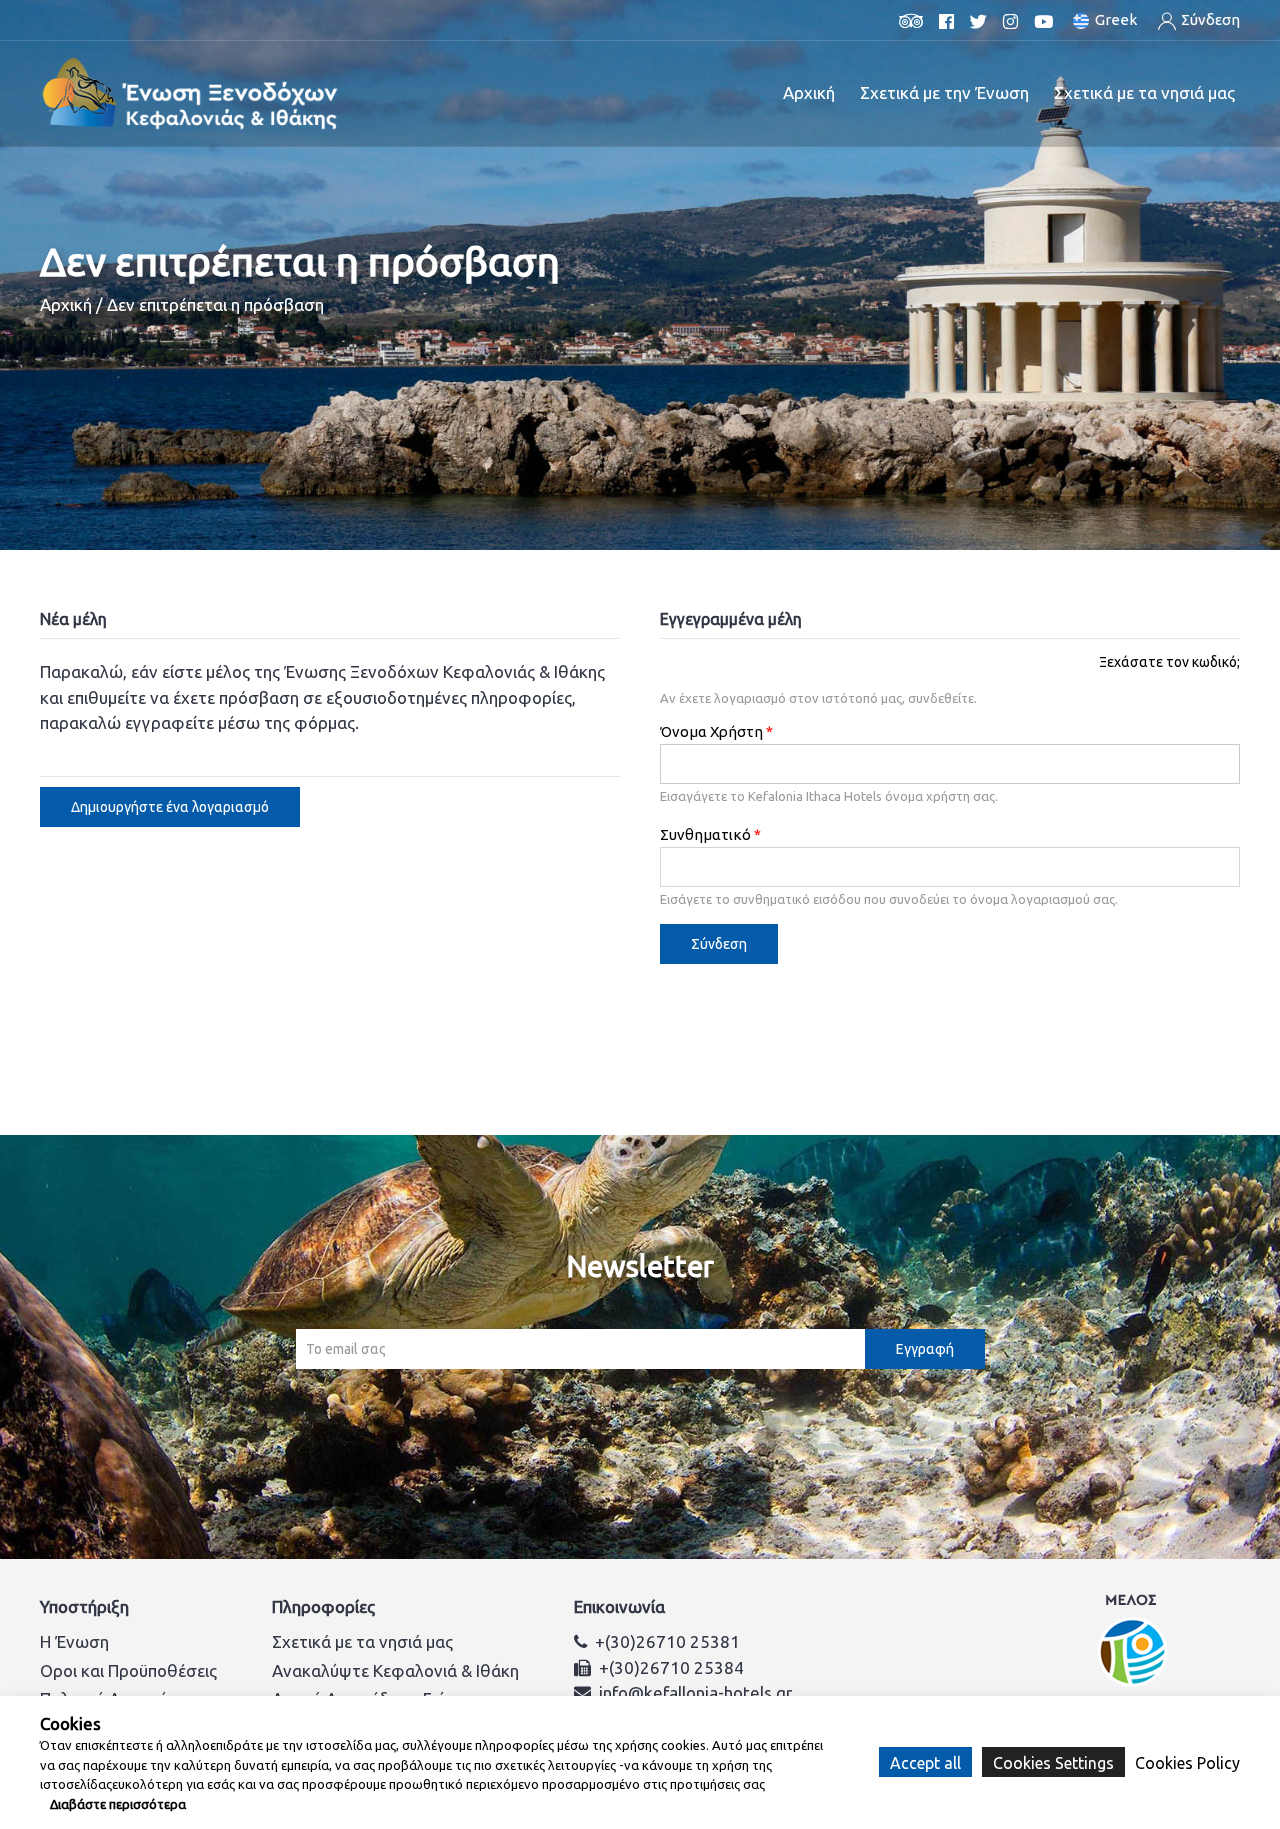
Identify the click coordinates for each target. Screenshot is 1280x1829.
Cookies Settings (1053, 1762)
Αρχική (809, 92)
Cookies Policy (1187, 1763)
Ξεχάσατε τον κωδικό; (1169, 662)
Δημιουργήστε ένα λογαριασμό (170, 807)
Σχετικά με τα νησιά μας (362, 1641)
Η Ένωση (74, 1641)
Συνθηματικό (705, 834)
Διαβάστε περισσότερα (118, 1804)
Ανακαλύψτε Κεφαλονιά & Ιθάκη (395, 1670)
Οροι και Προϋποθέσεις (128, 1670)
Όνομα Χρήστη (711, 731)
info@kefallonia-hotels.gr (695, 1692)
